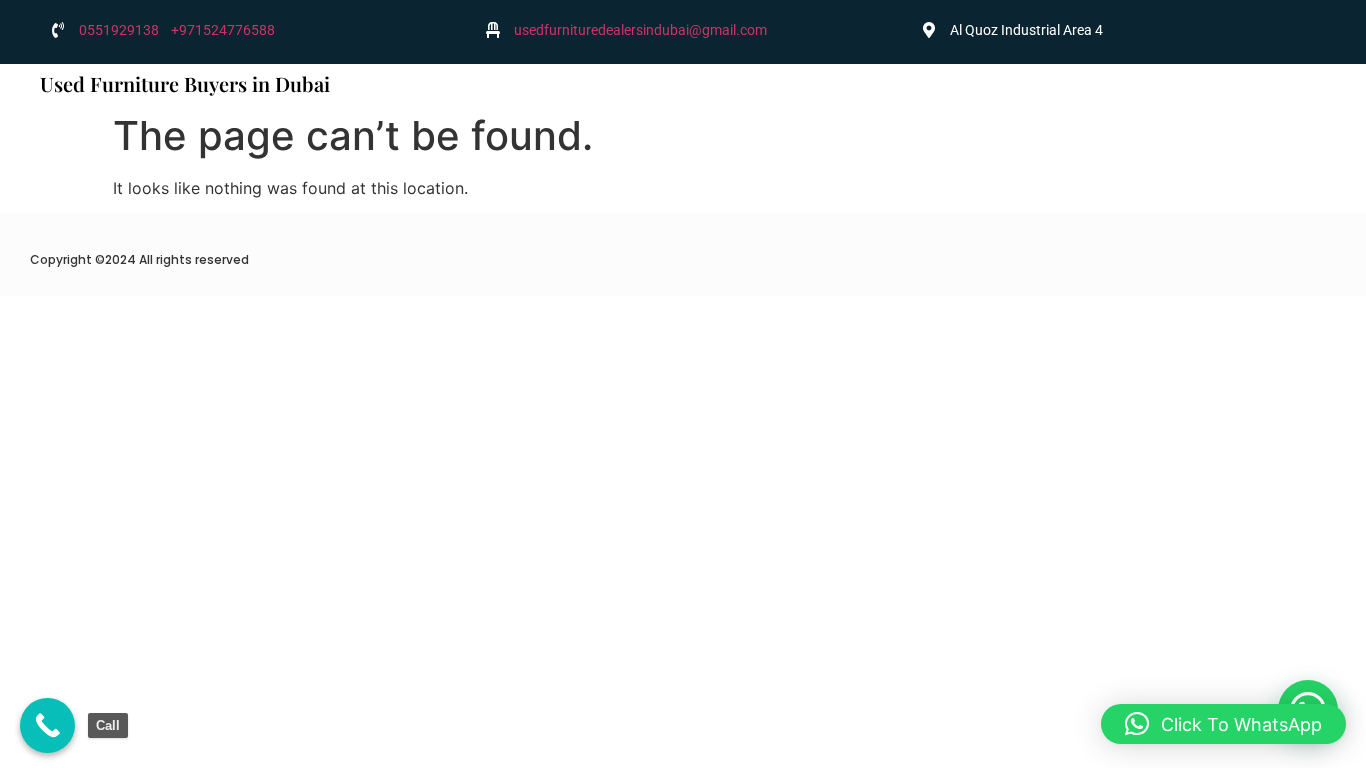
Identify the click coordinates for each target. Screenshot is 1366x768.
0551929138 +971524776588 (177, 30)
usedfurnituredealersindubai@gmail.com (640, 30)
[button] (1223, 724)
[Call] (47, 725)
